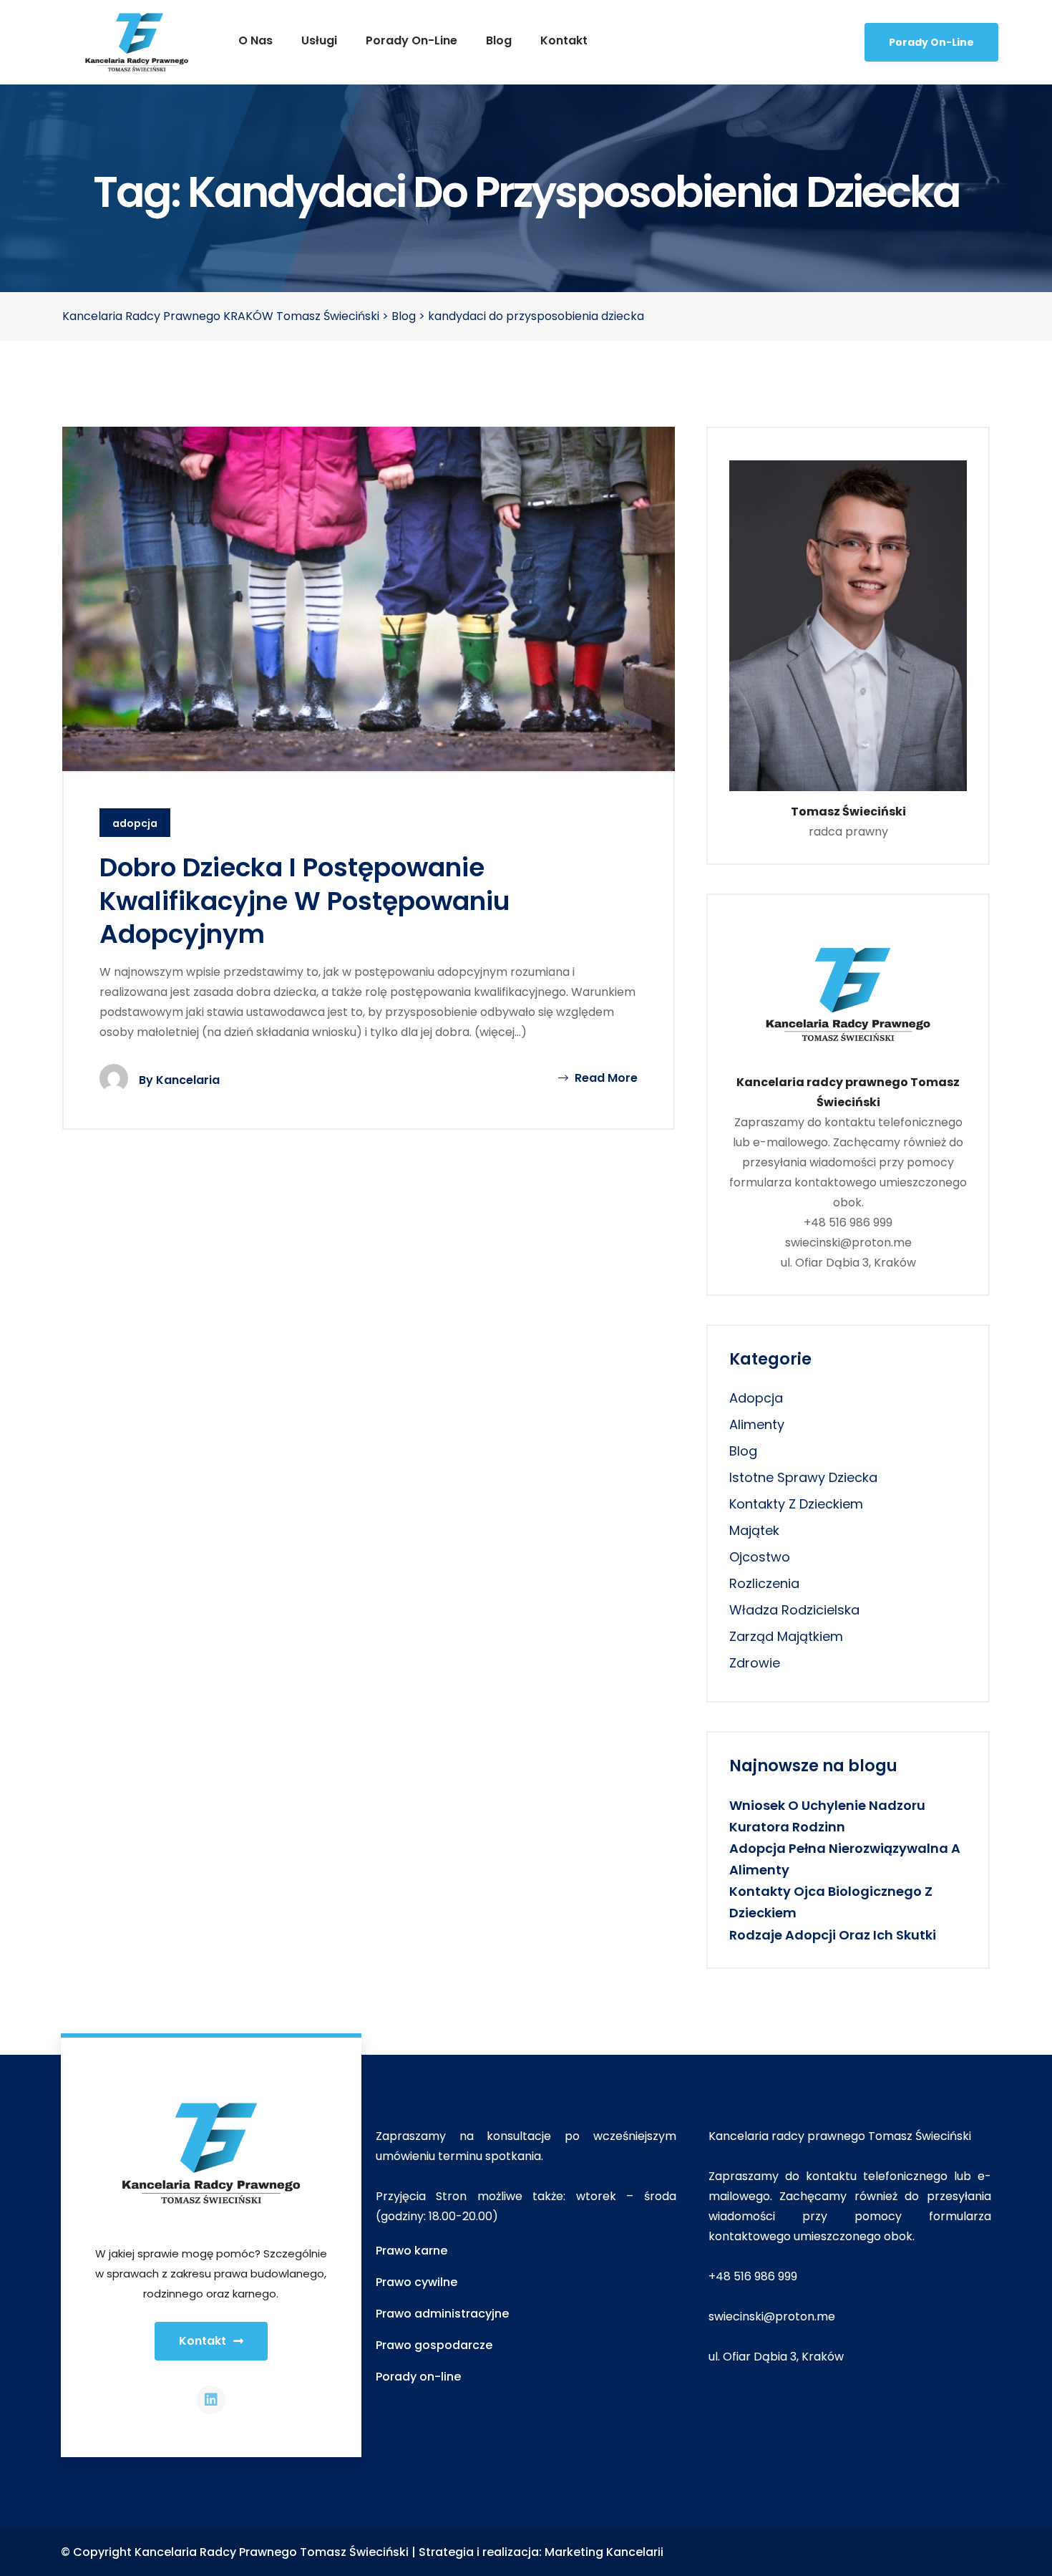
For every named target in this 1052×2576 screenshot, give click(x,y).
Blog (499, 40)
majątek (754, 1530)
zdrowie (755, 1663)
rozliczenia (764, 1583)
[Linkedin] (211, 2400)
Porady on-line (411, 40)
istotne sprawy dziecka (803, 1477)
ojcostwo (760, 1557)
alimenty (757, 1424)
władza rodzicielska (794, 1610)
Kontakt (564, 40)
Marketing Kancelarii (604, 2552)
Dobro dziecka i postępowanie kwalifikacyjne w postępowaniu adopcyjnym (305, 901)
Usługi (319, 40)
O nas (255, 40)
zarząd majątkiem (786, 1636)
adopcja (135, 823)
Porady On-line (931, 42)
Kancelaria (188, 1080)
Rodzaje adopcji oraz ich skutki (833, 1935)
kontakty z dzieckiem (796, 1504)
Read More (605, 1078)
